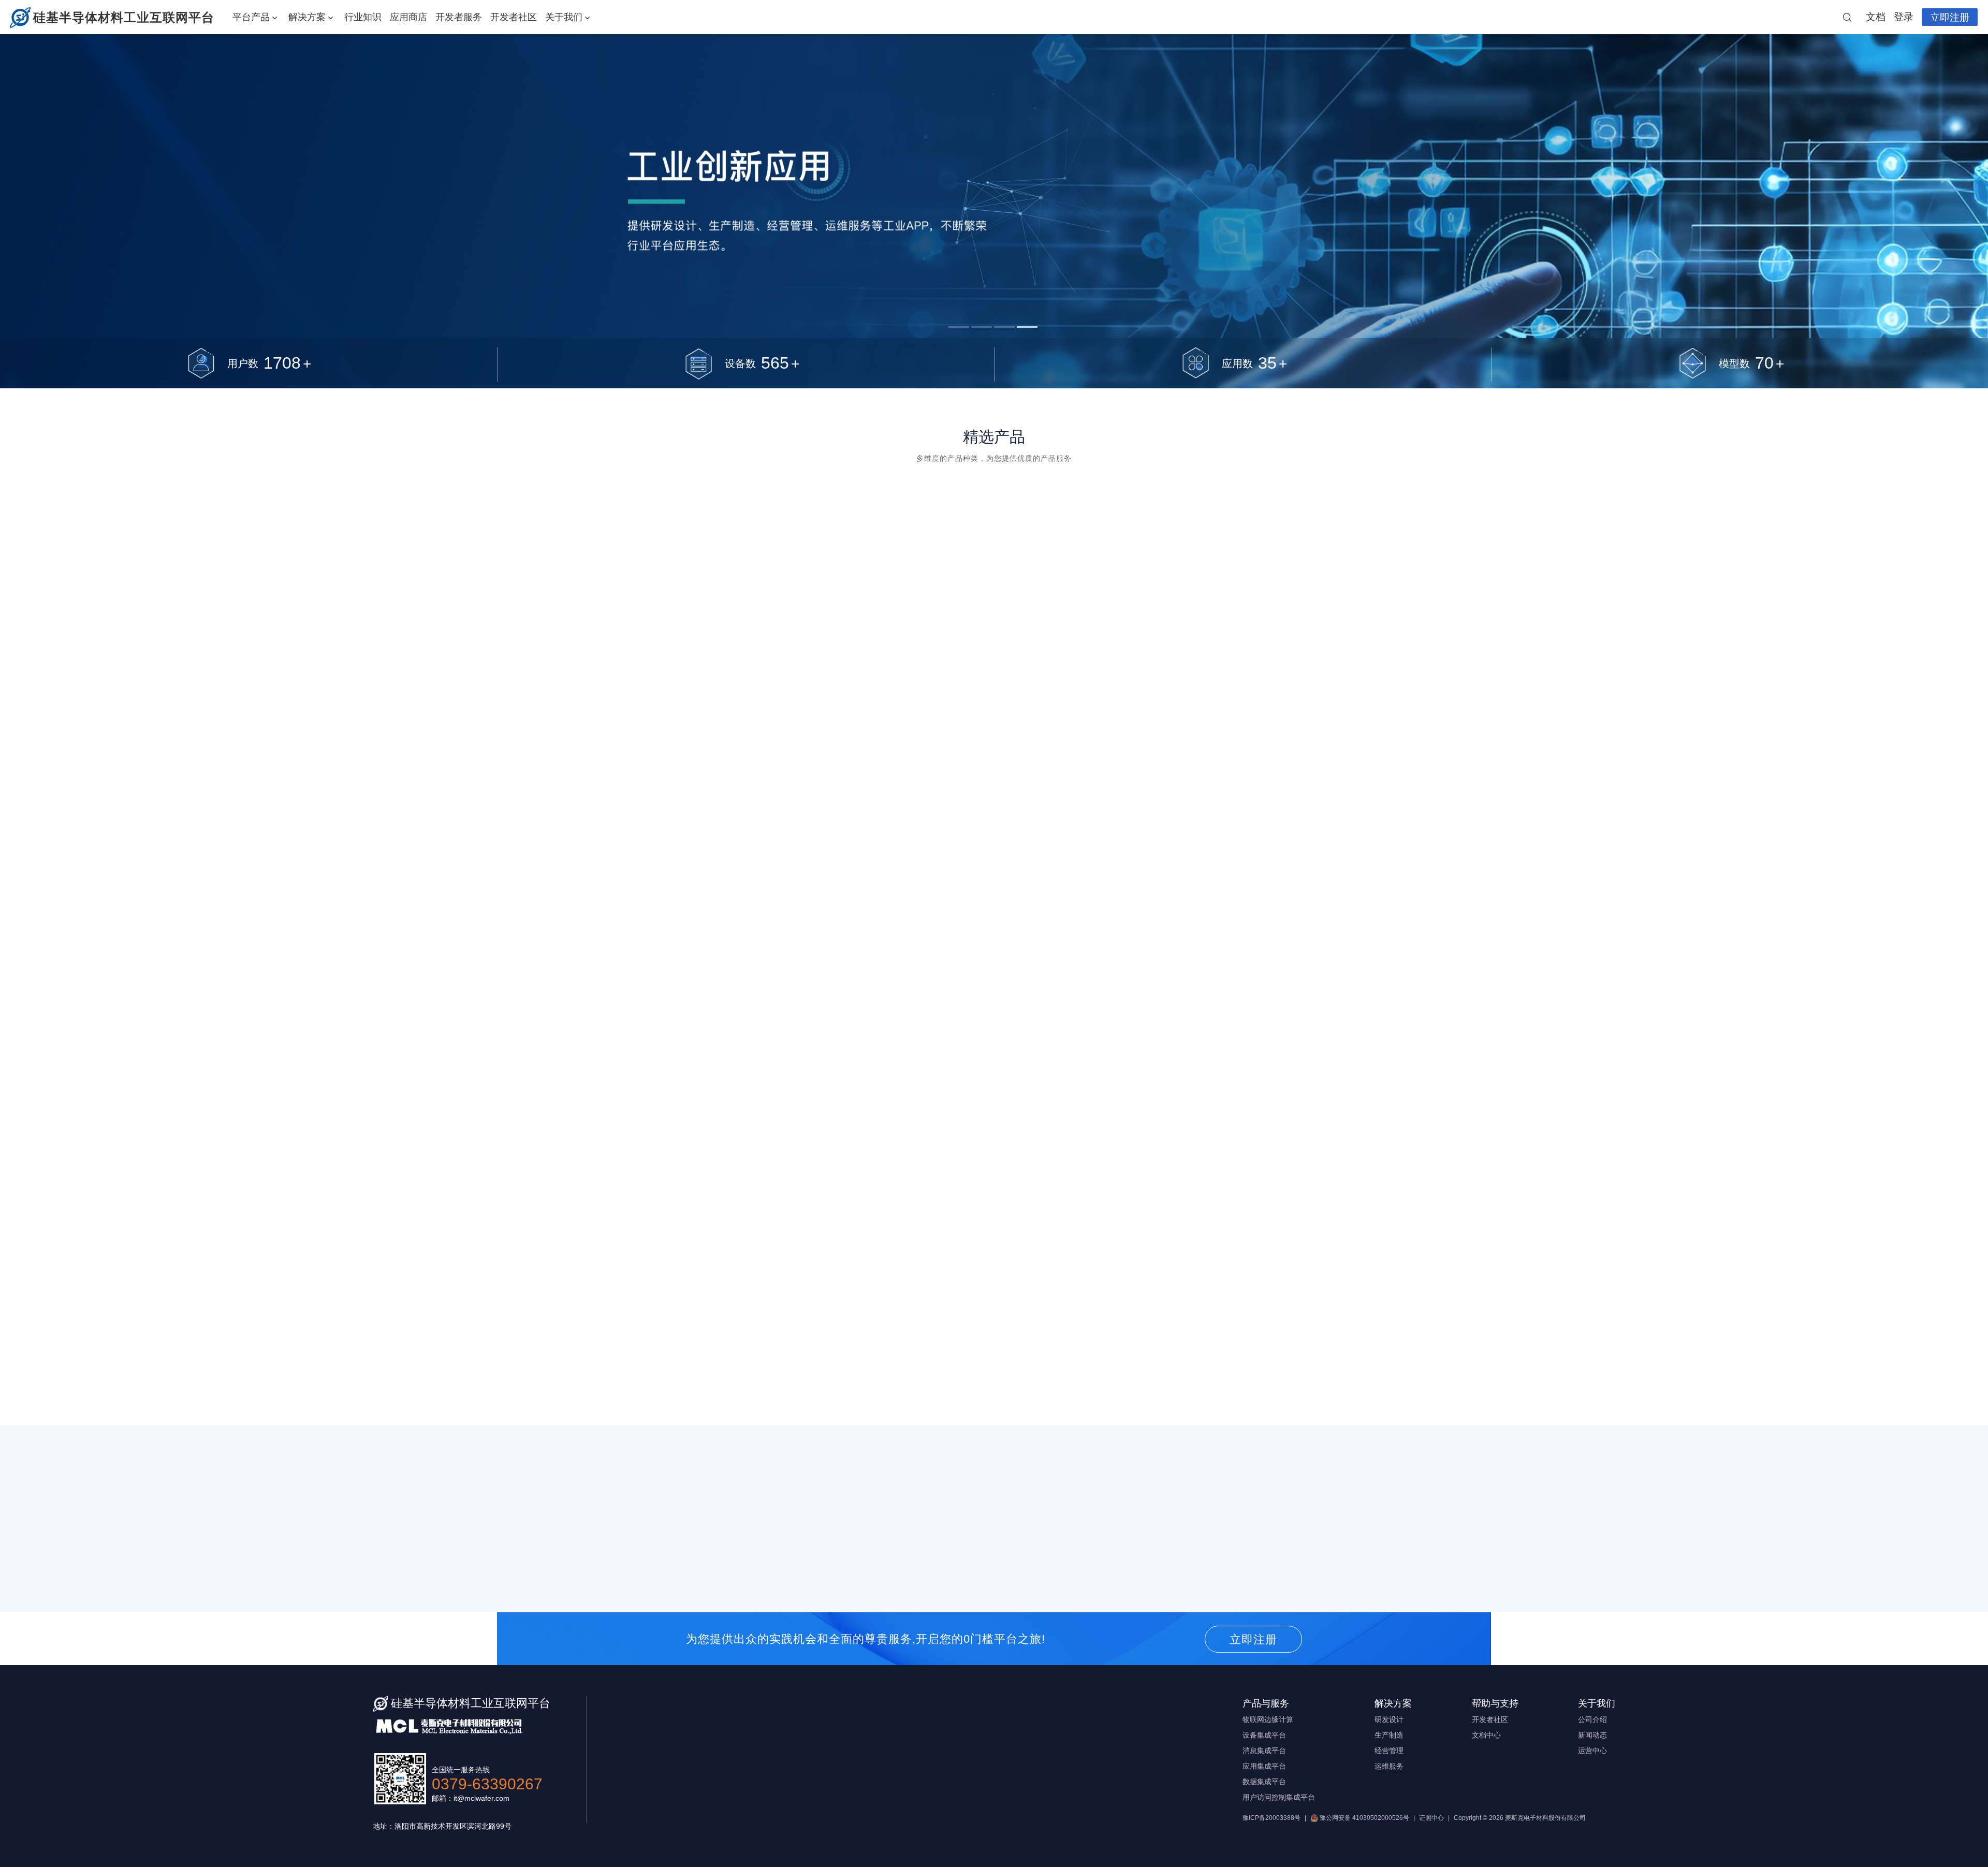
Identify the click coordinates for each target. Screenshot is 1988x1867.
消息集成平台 (1264, 1751)
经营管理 (1389, 1751)
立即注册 (1950, 17)
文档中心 (1486, 1735)
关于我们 (564, 17)
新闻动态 (1592, 1735)
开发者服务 (459, 17)
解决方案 (307, 17)
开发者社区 (514, 17)
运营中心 (1592, 1751)
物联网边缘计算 (1268, 1719)
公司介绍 (1592, 1719)
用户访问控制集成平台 (1279, 1797)
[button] (668, 1574)
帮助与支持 (1495, 1703)
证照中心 (1431, 1818)
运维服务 (1389, 1766)
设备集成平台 (1264, 1735)
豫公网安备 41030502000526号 (1364, 1818)
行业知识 (363, 17)
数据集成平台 (1264, 1782)
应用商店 (408, 17)
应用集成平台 (1264, 1766)
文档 (1876, 17)
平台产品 (251, 17)
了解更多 (896, 1022)
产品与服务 (1266, 1703)
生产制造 (1389, 1735)
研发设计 (1389, 1719)
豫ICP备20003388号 (1271, 1818)
